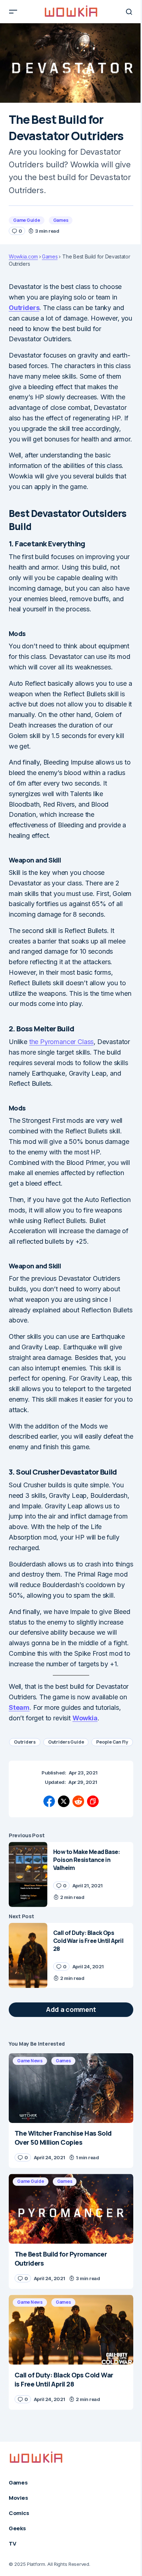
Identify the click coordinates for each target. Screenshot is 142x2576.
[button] (13, 12)
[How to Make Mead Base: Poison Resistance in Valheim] (28, 1874)
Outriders (24, 308)
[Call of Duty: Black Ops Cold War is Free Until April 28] (28, 1955)
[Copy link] (93, 1801)
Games (61, 220)
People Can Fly (112, 1742)
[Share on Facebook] (49, 1801)
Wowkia (85, 1718)
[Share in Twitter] (64, 1801)
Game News (30, 2061)
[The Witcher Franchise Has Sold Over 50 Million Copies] (71, 2088)
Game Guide (27, 220)
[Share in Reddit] (78, 1801)
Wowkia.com (23, 257)
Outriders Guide (66, 1742)
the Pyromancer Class (61, 1042)
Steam (19, 1707)
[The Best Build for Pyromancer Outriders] (71, 2209)
